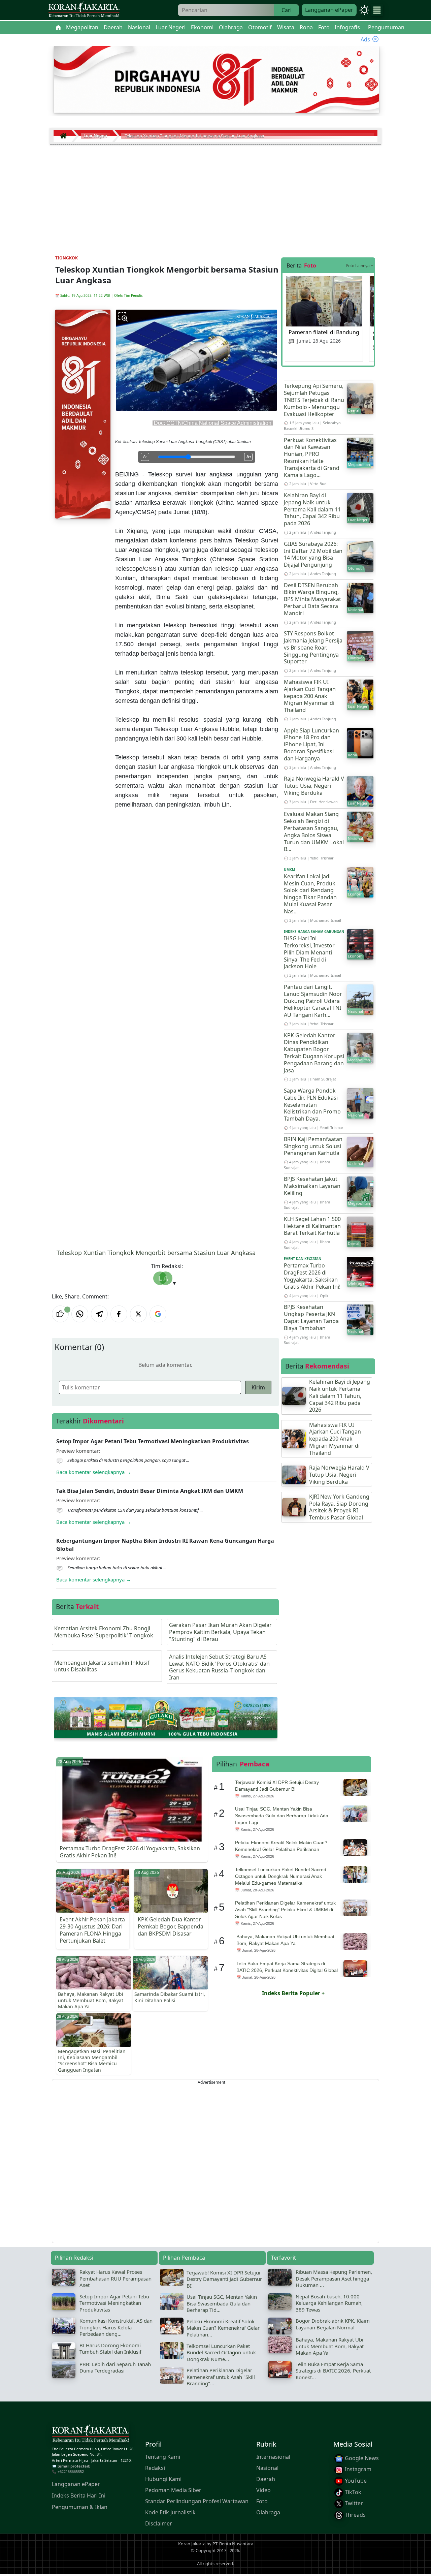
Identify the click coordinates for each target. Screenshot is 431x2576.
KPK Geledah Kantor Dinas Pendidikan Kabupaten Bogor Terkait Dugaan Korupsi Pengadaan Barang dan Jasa (314, 1053)
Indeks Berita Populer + (293, 1993)
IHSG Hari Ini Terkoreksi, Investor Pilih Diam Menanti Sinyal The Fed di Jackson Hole (309, 952)
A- (145, 457)
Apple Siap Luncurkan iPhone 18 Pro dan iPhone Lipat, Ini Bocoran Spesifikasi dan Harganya (311, 744)
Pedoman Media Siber (173, 2490)
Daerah (266, 2479)
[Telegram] (99, 1314)
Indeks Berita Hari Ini (79, 2495)
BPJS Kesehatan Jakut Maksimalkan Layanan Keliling (312, 1186)
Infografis (347, 27)
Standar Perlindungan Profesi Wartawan (197, 2501)
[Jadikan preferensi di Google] (158, 1314)
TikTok (352, 2492)
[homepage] (91, 2434)
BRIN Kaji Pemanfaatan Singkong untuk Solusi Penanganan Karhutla (313, 1146)
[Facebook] (119, 1314)
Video (263, 2490)
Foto (262, 2501)
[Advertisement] (215, 195)
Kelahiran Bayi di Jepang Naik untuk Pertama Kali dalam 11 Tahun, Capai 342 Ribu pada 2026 (312, 509)
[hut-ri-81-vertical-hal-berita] (83, 413)
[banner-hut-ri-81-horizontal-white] (217, 79)
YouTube (355, 2481)
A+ (249, 457)
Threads (355, 2515)
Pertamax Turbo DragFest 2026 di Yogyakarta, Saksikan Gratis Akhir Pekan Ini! (312, 1276)
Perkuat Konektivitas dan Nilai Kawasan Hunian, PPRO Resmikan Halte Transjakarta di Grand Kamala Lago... (312, 458)
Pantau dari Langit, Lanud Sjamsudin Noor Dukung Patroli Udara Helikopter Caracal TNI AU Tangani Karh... (313, 1001)
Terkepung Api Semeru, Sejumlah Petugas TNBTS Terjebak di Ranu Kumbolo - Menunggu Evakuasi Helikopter (314, 400)
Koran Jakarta (192, 2544)
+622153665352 (71, 2471)
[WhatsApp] (80, 1314)
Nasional (267, 2468)
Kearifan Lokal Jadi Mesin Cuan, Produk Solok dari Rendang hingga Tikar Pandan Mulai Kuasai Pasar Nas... (310, 894)
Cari (287, 10)
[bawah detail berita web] (166, 1717)
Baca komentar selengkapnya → (94, 1472)
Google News (361, 2458)
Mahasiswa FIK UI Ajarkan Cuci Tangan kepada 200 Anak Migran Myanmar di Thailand (310, 696)
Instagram (357, 2469)
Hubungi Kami (163, 2479)
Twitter (353, 2503)
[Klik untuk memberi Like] (60, 1314)
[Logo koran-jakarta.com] (84, 10)
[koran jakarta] (65, 136)
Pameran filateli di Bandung (324, 332)
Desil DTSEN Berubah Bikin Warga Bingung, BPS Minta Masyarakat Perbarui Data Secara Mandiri (312, 599)
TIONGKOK (67, 258)
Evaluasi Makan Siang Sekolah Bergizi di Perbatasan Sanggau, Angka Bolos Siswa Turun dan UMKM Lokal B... (314, 831)
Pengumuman (386, 27)
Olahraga (268, 2512)
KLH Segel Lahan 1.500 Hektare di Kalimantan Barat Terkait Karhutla (312, 1226)
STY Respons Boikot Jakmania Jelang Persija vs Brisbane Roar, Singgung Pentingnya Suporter (313, 647)
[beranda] (58, 27)
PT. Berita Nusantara (233, 2544)
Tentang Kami (163, 2457)
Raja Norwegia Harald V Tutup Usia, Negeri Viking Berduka (314, 786)
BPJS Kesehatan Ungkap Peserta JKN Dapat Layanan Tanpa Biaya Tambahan (311, 1317)
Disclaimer (159, 2523)
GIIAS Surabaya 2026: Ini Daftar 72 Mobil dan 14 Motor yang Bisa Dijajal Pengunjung (313, 554)
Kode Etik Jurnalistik (170, 2512)
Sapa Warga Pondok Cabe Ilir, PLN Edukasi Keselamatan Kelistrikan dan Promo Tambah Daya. (312, 1105)
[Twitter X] (138, 1314)
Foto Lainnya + (360, 266)
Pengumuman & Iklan (80, 2507)
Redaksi (155, 2468)
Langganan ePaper (329, 10)
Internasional (273, 2457)
